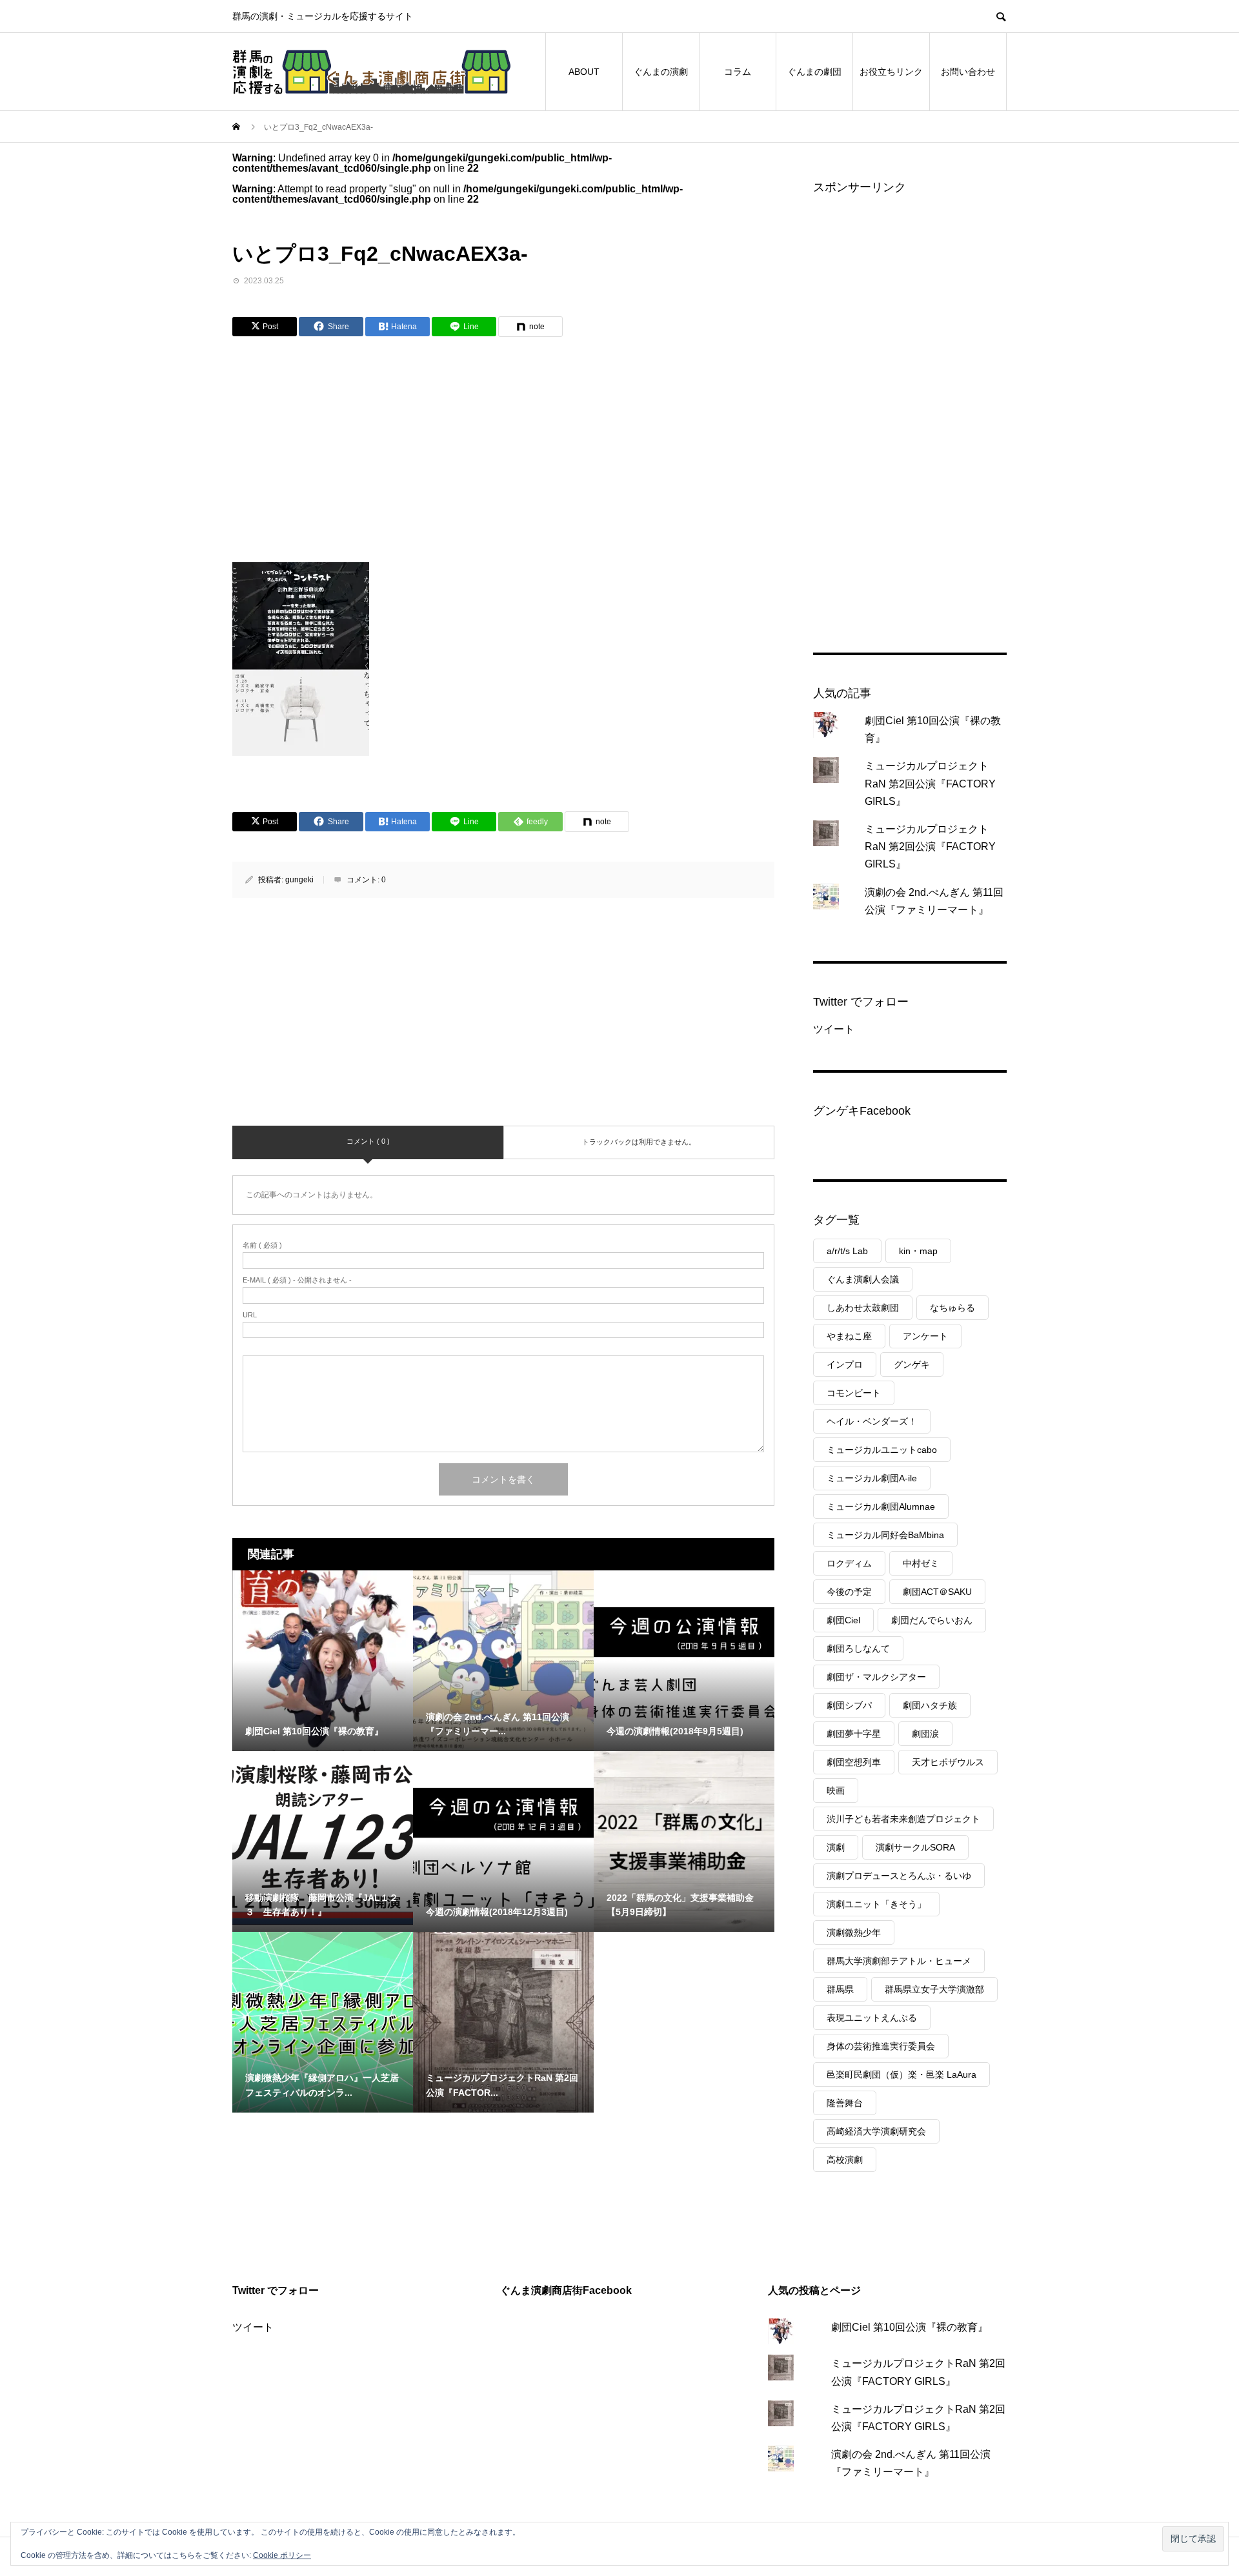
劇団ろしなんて (858, 1648)
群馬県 (840, 1989)
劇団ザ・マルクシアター (876, 1677)
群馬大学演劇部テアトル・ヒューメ (899, 1961)
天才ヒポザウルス (948, 1762)
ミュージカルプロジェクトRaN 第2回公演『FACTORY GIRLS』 (930, 783)
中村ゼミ (921, 1563)
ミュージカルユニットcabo (882, 1450)
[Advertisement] (394, 445)
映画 (836, 1790)
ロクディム (849, 1563)
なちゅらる (952, 1308)
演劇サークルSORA (915, 1847)
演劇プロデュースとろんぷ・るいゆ (899, 1876)
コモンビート (854, 1393)
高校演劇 (845, 2160)
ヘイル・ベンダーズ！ (872, 1421)
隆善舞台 (845, 2103)
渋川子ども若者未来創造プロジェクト (903, 1819)
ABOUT (584, 72)
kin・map (918, 1251)
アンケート (925, 1336)
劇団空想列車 (854, 1762)
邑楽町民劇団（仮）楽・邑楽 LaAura (902, 2074)
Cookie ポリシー (282, 2555)
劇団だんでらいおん (932, 1620)
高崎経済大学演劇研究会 (876, 2131)
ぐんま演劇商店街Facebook (566, 2290)
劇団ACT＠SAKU (937, 1592)
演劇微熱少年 (854, 1932)
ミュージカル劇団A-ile (872, 1478)
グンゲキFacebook (862, 1111)
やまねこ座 (849, 1336)
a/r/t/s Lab (847, 1251)
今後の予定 (849, 1592)
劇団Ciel (843, 1620)
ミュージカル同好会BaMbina (885, 1535)
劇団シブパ (849, 1705)
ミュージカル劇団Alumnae (881, 1506)
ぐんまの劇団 (814, 72)
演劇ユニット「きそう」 (876, 1904)
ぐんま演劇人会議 (863, 1279)
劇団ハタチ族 (930, 1705)
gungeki (299, 880)
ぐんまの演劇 (661, 72)
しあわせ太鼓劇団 (863, 1308)
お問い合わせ (968, 72)
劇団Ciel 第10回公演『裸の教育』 (910, 2327)
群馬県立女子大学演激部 (934, 1989)
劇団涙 (925, 1734)
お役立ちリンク (891, 72)
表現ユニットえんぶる (872, 2018)
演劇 (836, 1847)
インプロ (845, 1364)
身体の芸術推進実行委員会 (881, 2046)
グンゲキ (912, 1364)
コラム (738, 72)
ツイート (834, 1029)
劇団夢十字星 (854, 1734)
